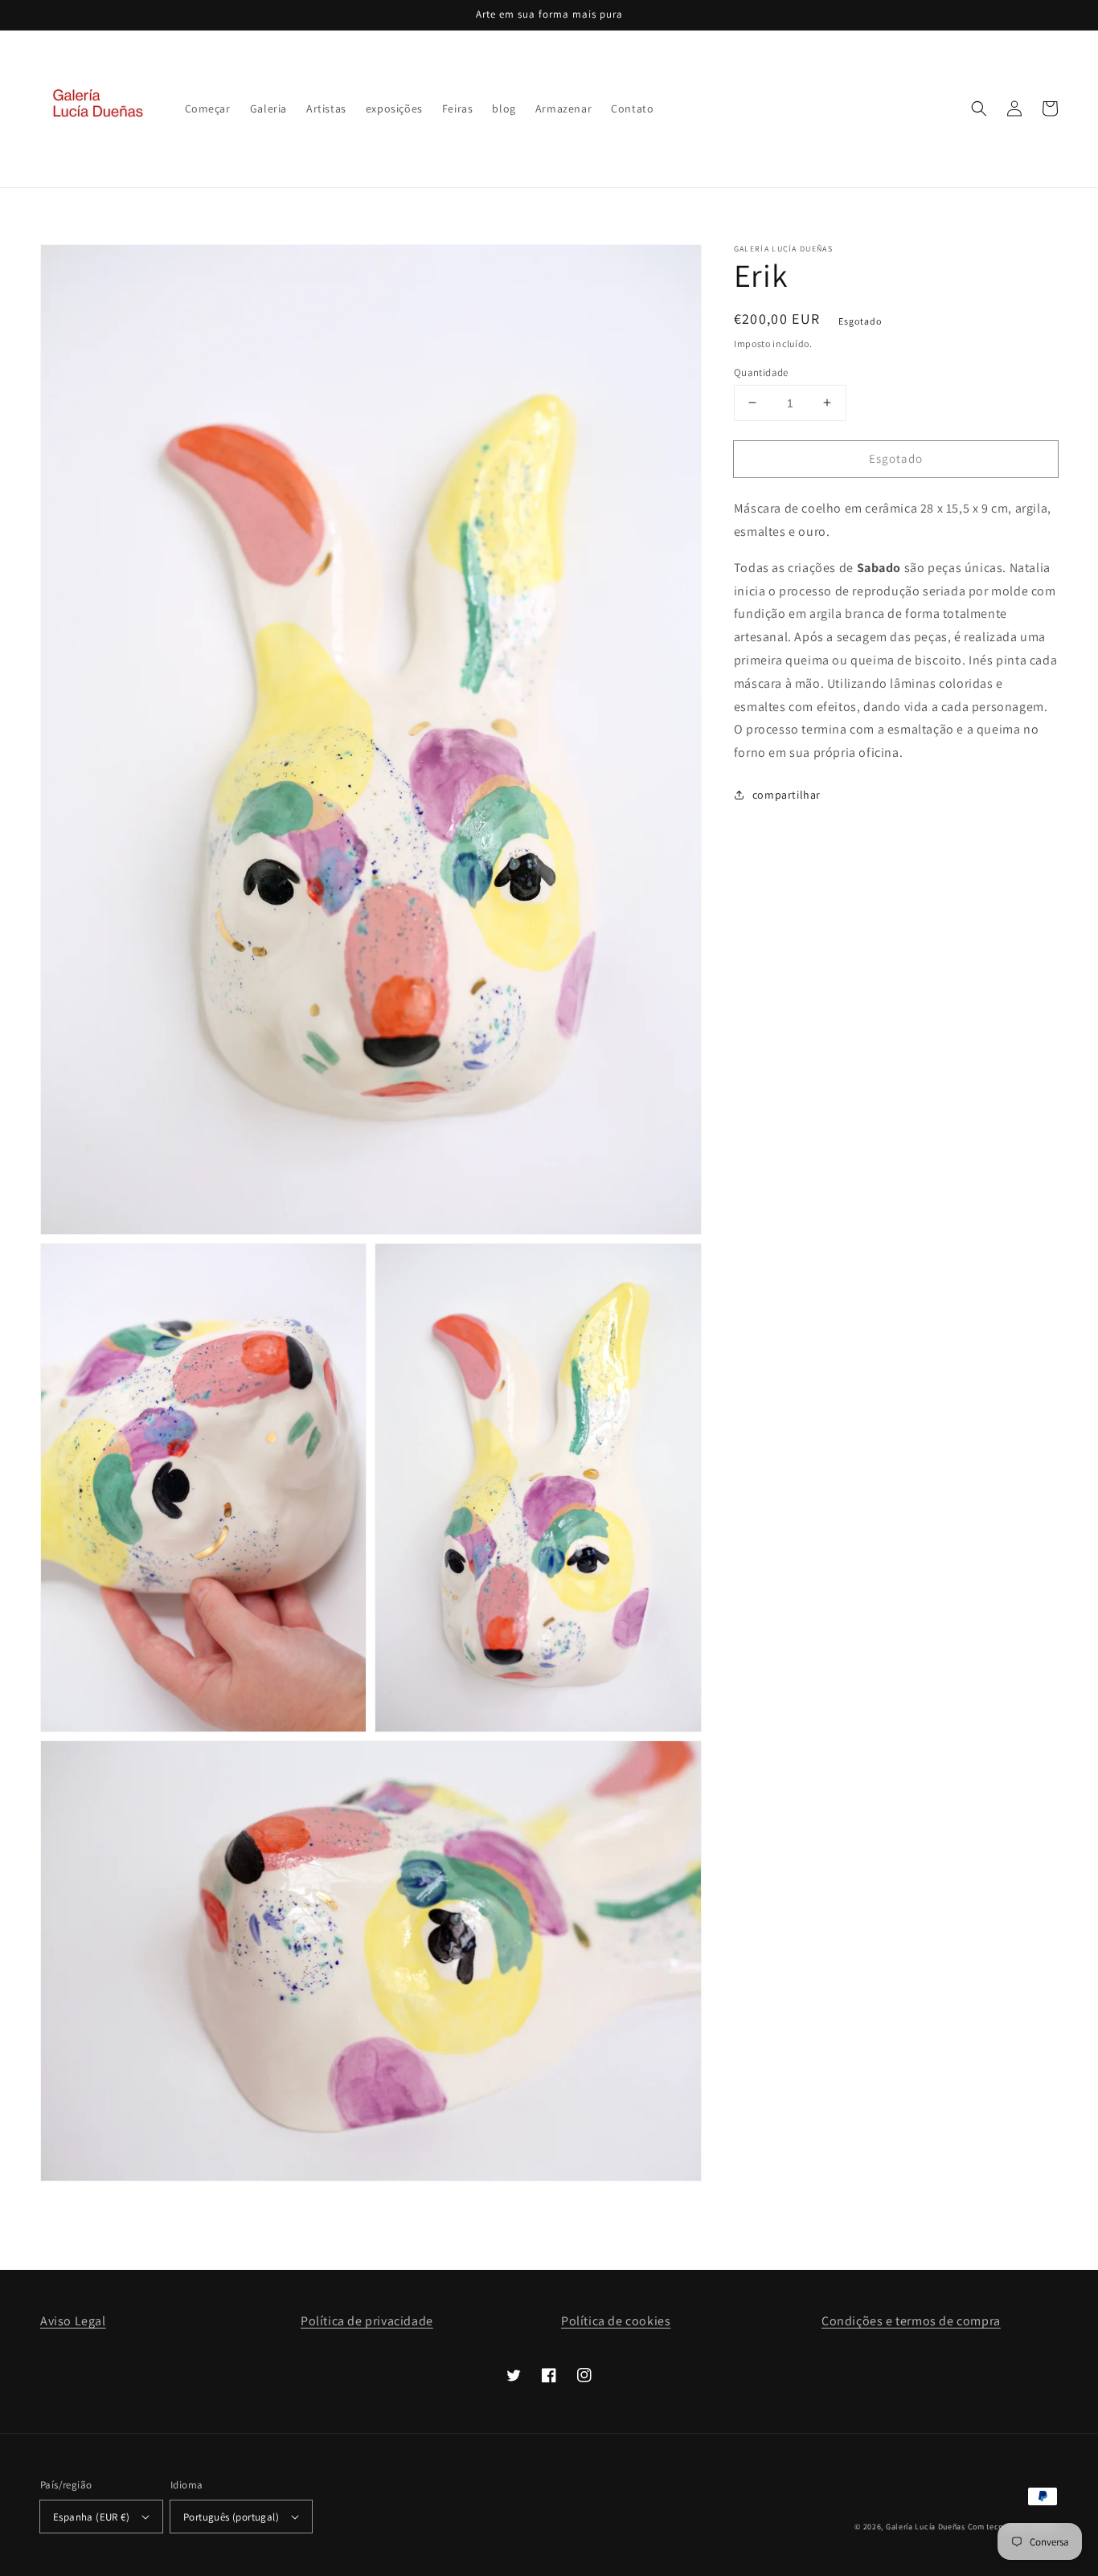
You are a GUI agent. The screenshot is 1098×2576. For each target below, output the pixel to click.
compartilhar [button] (787, 795)
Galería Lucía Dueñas (926, 2527)
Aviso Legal (73, 2321)
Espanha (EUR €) (91, 2517)
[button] (979, 108)
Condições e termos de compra (911, 2321)
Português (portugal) (231, 2517)
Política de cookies (616, 2321)
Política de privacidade (367, 2321)
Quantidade (761, 372)
